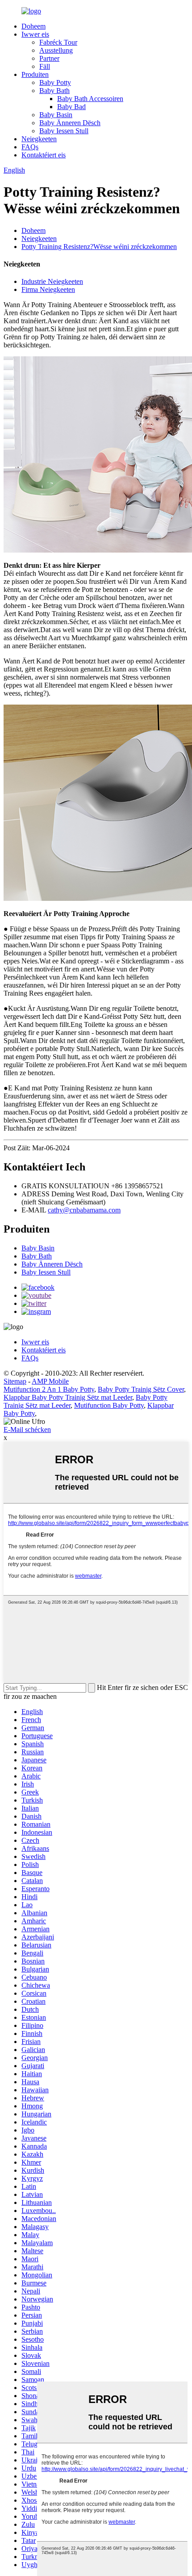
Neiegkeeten (39, 139)
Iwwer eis (35, 34)
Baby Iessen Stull (64, 131)
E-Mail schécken (27, 1429)
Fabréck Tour (58, 42)
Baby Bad (71, 107)
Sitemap (15, 1381)
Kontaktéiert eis (44, 155)
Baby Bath (54, 91)
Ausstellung (56, 50)
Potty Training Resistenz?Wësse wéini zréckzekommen (99, 247)
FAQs (30, 147)
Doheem (33, 26)
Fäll (45, 66)
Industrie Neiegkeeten (52, 281)
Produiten (35, 74)
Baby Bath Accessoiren (90, 99)
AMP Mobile (50, 1381)
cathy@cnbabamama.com (84, 1210)
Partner (49, 58)
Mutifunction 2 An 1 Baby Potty (49, 1389)
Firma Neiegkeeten (48, 289)
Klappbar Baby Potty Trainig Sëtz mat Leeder (68, 1397)
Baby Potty (55, 82)
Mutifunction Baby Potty (109, 1405)
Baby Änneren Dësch (70, 123)
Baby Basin (56, 115)
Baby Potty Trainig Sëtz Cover (141, 1389)
